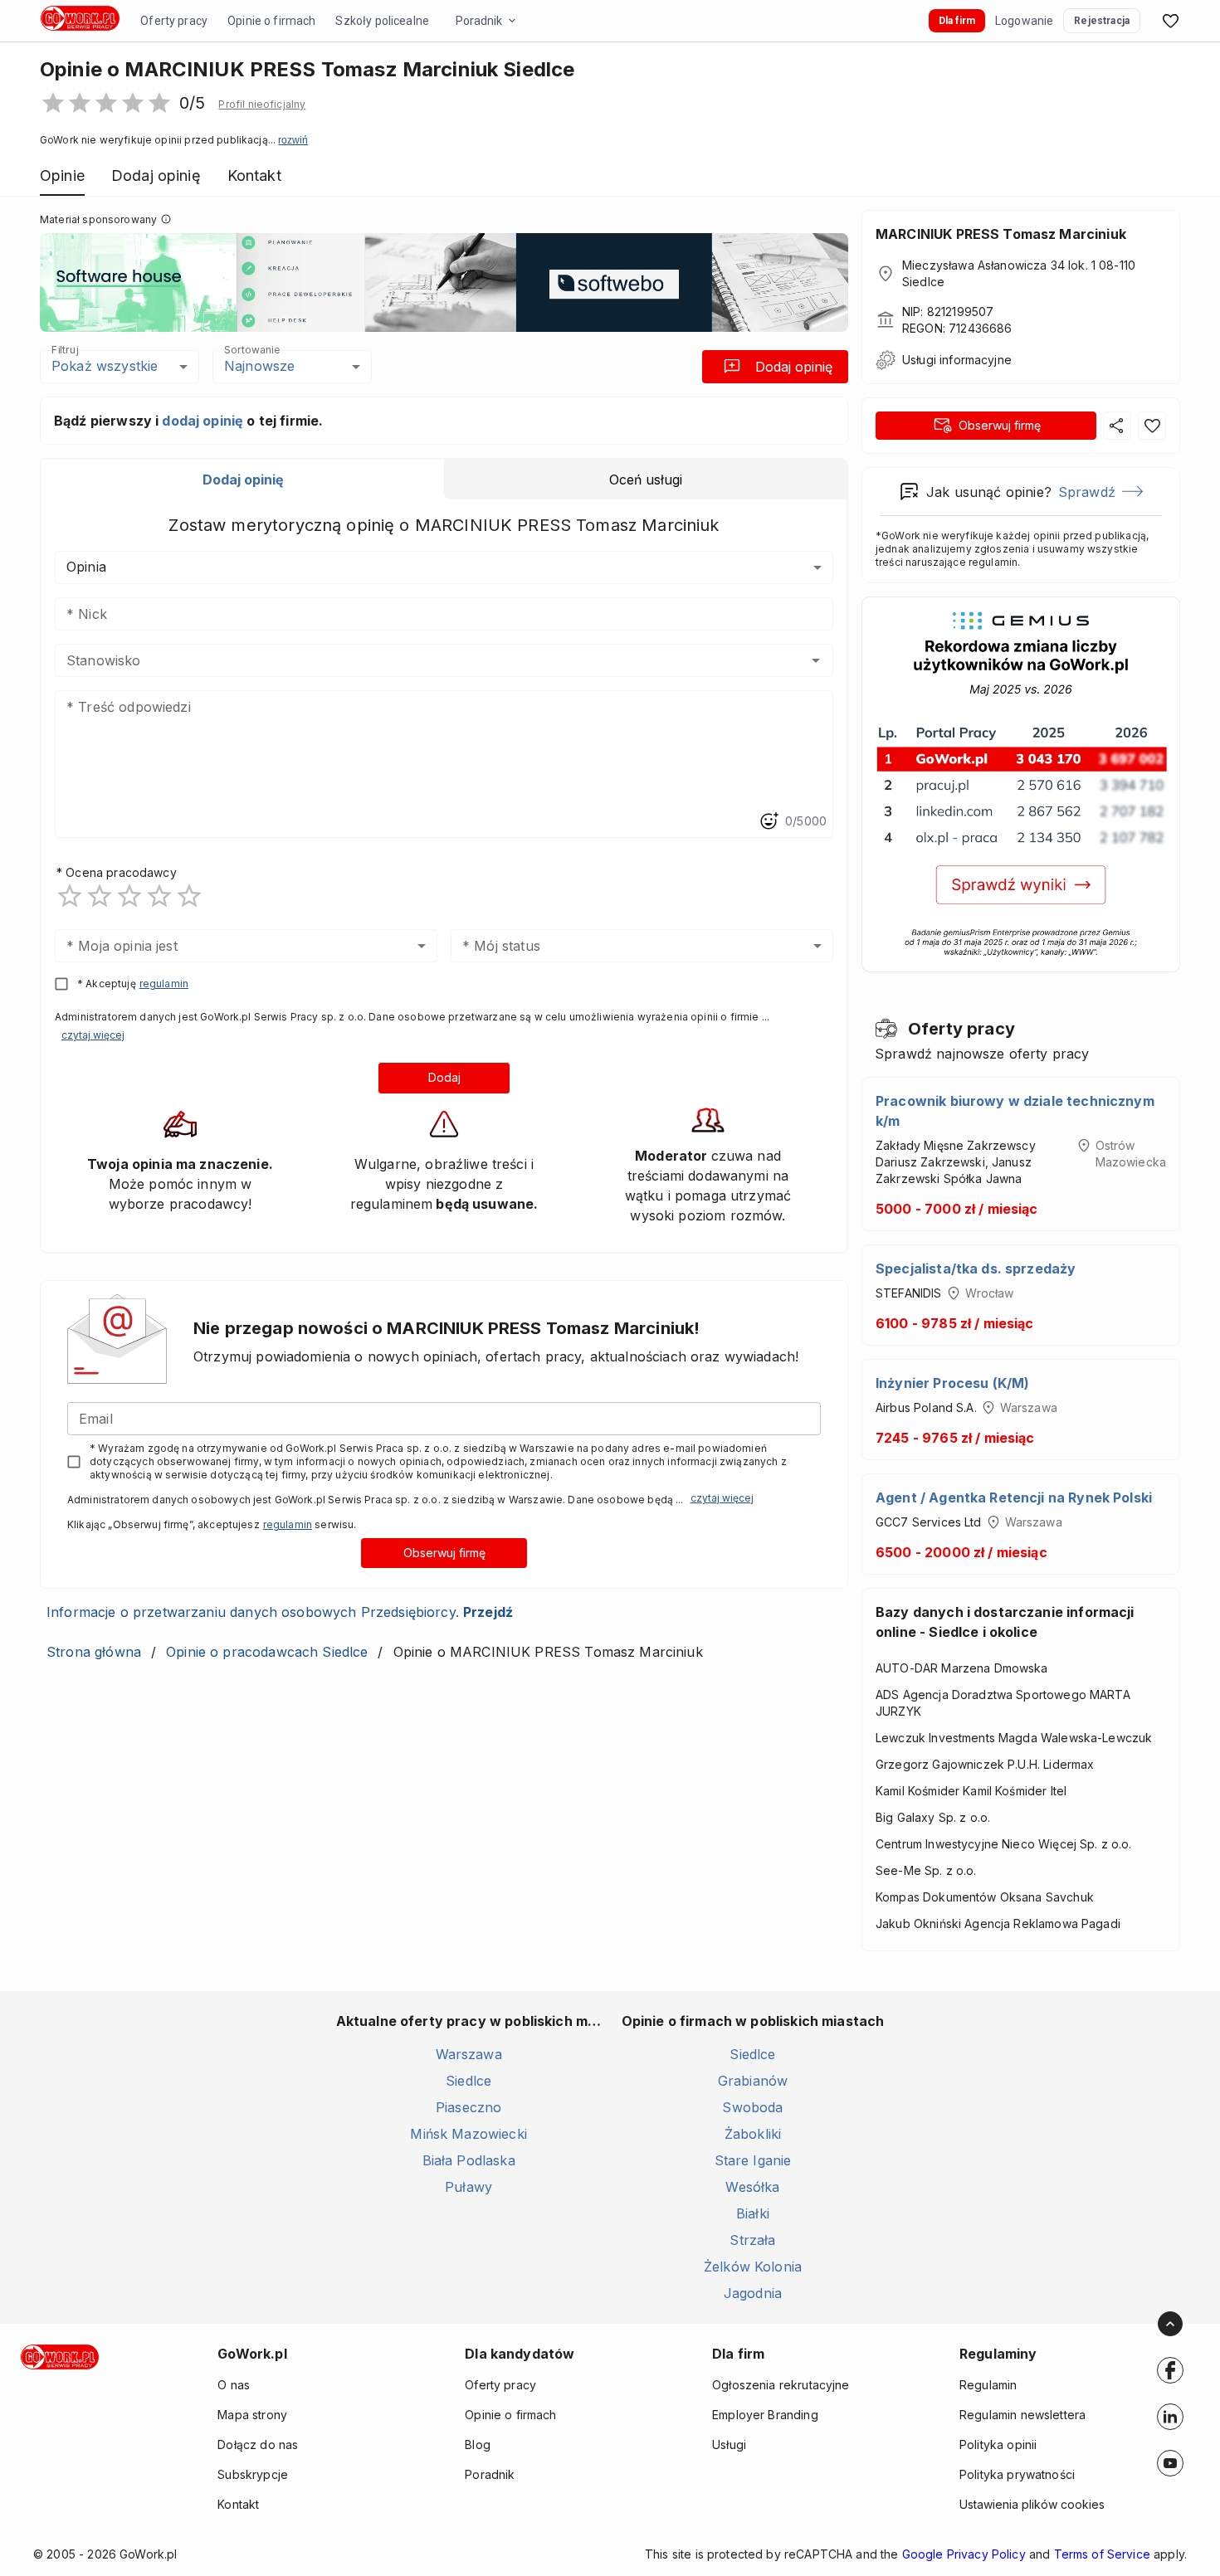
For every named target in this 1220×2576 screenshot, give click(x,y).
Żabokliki (753, 2134)
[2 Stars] (100, 896)
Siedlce (468, 2081)
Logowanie (1024, 21)
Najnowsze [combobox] (259, 366)
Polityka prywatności (1017, 2474)
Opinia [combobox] (86, 567)
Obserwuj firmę (444, 1553)
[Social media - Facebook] (1170, 2370)
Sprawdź (1087, 492)
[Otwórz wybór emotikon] (769, 821)
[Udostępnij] (1117, 426)
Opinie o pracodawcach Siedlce (267, 1652)
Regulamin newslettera (1022, 2415)
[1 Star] (70, 896)
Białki (753, 2213)
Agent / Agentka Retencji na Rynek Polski (1014, 1497)
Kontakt (238, 2504)
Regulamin (988, 2385)
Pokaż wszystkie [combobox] (105, 366)
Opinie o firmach (271, 21)
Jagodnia (753, 2293)
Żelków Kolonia (753, 2267)
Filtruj (65, 349)
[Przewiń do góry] (1170, 2324)
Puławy (468, 2187)
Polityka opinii (998, 2445)
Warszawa (469, 2054)
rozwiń (293, 140)
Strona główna (94, 1652)
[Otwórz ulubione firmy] (1170, 21)
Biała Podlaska (469, 2160)
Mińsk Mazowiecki (468, 2134)
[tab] (243, 480)
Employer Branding (765, 2415)
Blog (478, 2445)
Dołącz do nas (258, 2445)
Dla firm (957, 21)
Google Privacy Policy (964, 2554)
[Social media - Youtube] (1170, 2463)
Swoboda (752, 2107)
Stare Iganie (753, 2160)
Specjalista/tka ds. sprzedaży (976, 1269)
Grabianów (753, 2081)
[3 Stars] (129, 896)
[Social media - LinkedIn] (1170, 2417)
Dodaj (444, 1077)
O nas (234, 2385)
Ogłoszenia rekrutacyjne (781, 2385)
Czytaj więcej (93, 1035)
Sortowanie (251, 349)
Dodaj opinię (794, 367)
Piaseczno (468, 2107)
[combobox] (420, 660)
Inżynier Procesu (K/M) (952, 1383)
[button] (262, 105)
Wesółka (752, 2187)
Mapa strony (252, 2415)
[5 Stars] (189, 896)
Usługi (729, 2445)
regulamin (164, 984)
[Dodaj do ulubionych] (1152, 426)
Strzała (752, 2240)
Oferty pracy (174, 21)
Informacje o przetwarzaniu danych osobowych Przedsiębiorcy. (280, 1612)
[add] (1170, 2370)
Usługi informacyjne (957, 360)
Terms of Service (1102, 2554)
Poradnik (479, 21)
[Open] (816, 660)
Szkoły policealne (382, 21)
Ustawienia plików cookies (1032, 2504)
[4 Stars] (159, 896)
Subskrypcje (253, 2474)
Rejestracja (1102, 21)
